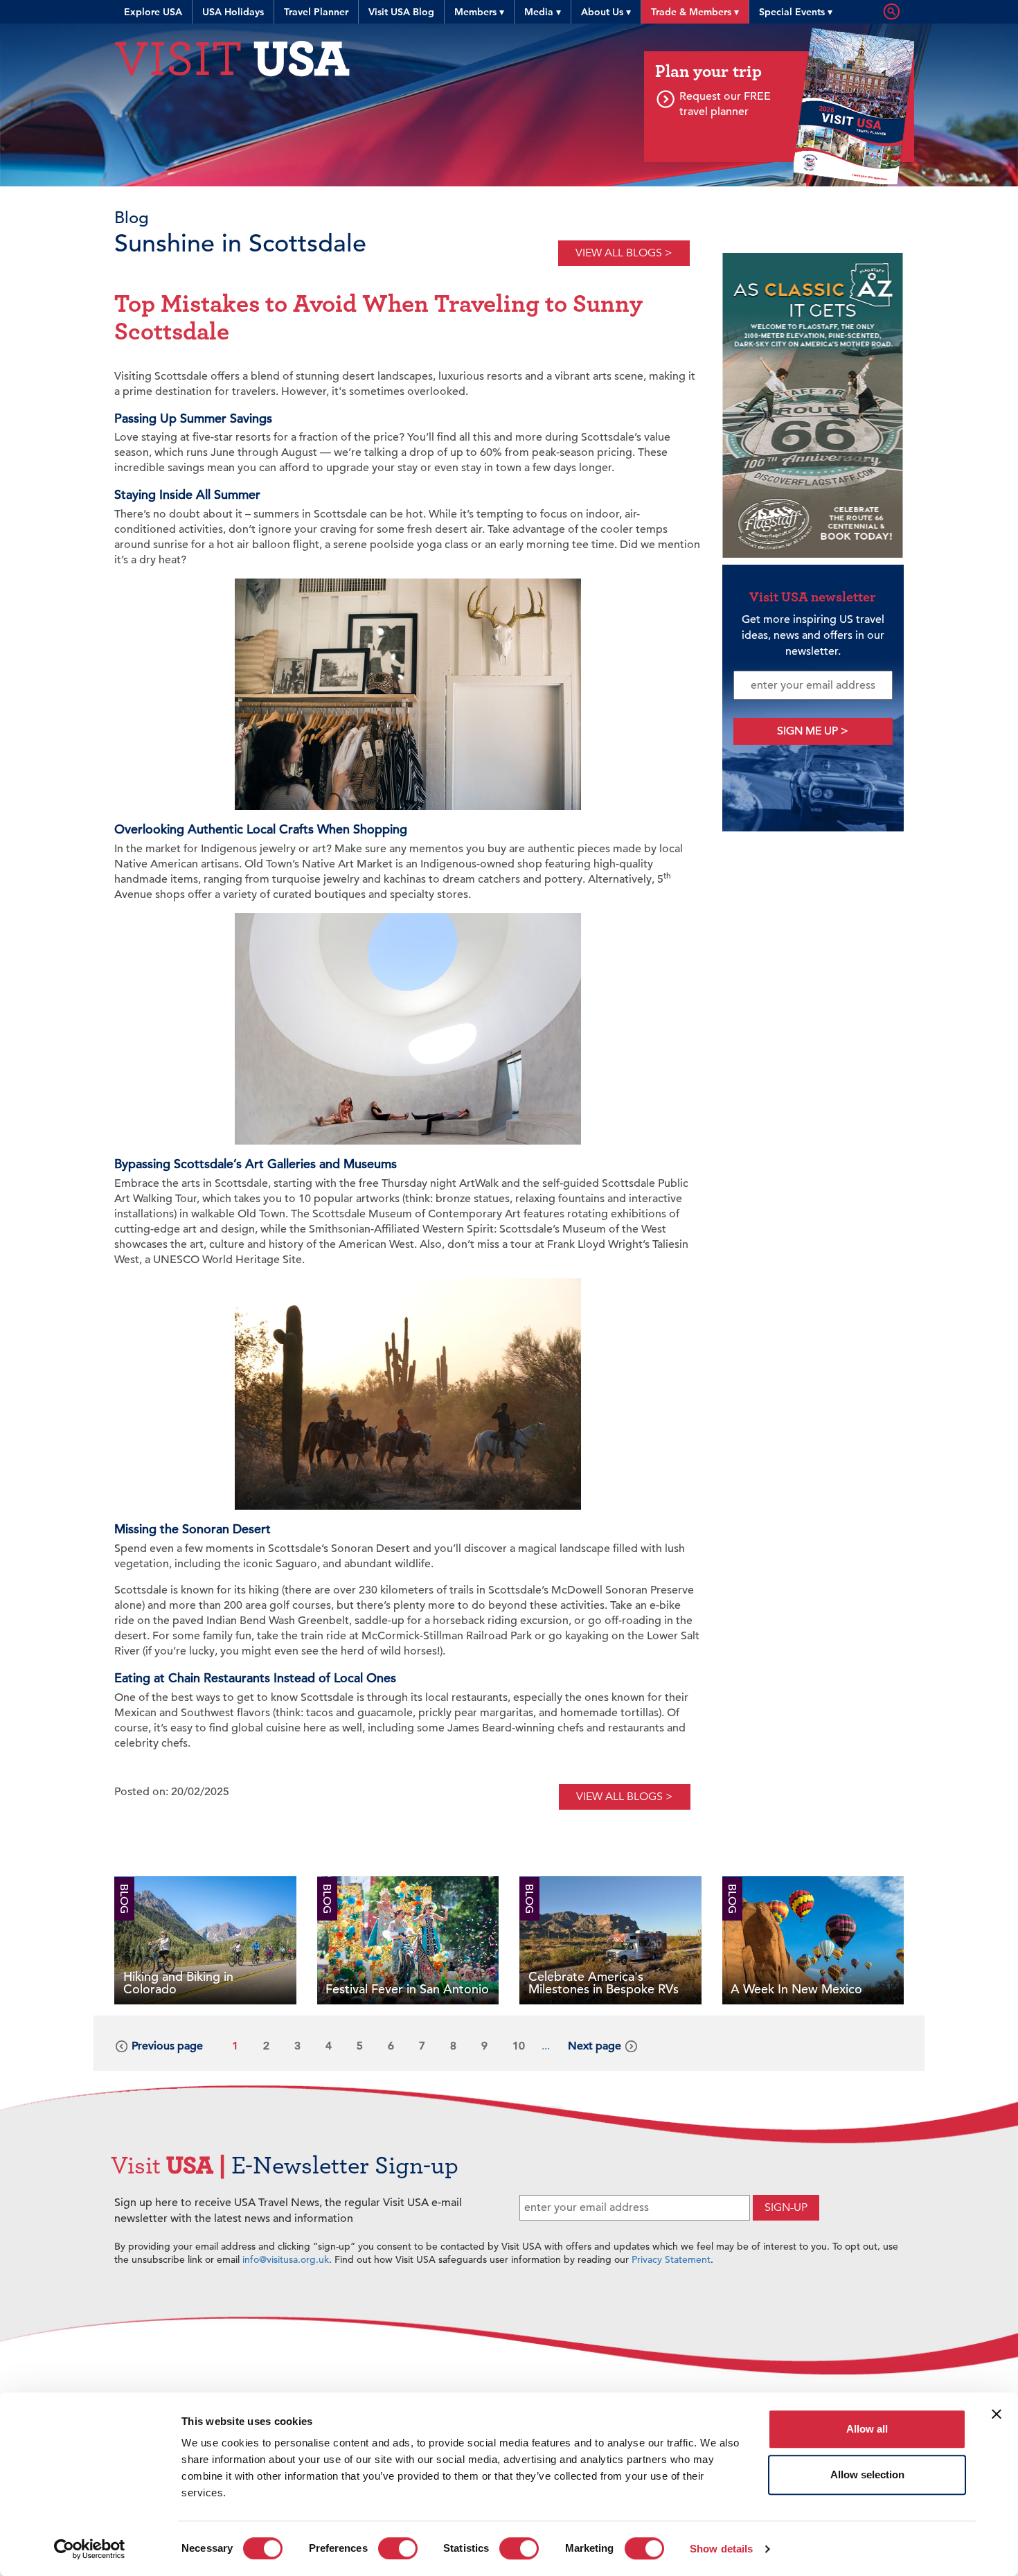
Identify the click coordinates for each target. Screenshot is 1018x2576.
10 (519, 2046)
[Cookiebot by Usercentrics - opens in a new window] (90, 2549)
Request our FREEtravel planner (725, 104)
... (546, 2046)
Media (543, 12)
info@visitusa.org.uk (286, 2259)
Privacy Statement (671, 2259)
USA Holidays (233, 12)
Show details (721, 2549)
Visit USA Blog (401, 12)
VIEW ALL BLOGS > (624, 253)
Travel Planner (316, 12)
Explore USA (153, 12)
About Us (606, 12)
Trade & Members (695, 12)
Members (479, 12)
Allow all (867, 2429)
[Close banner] (997, 2414)
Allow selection (867, 2474)
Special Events (796, 12)
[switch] (398, 2548)
